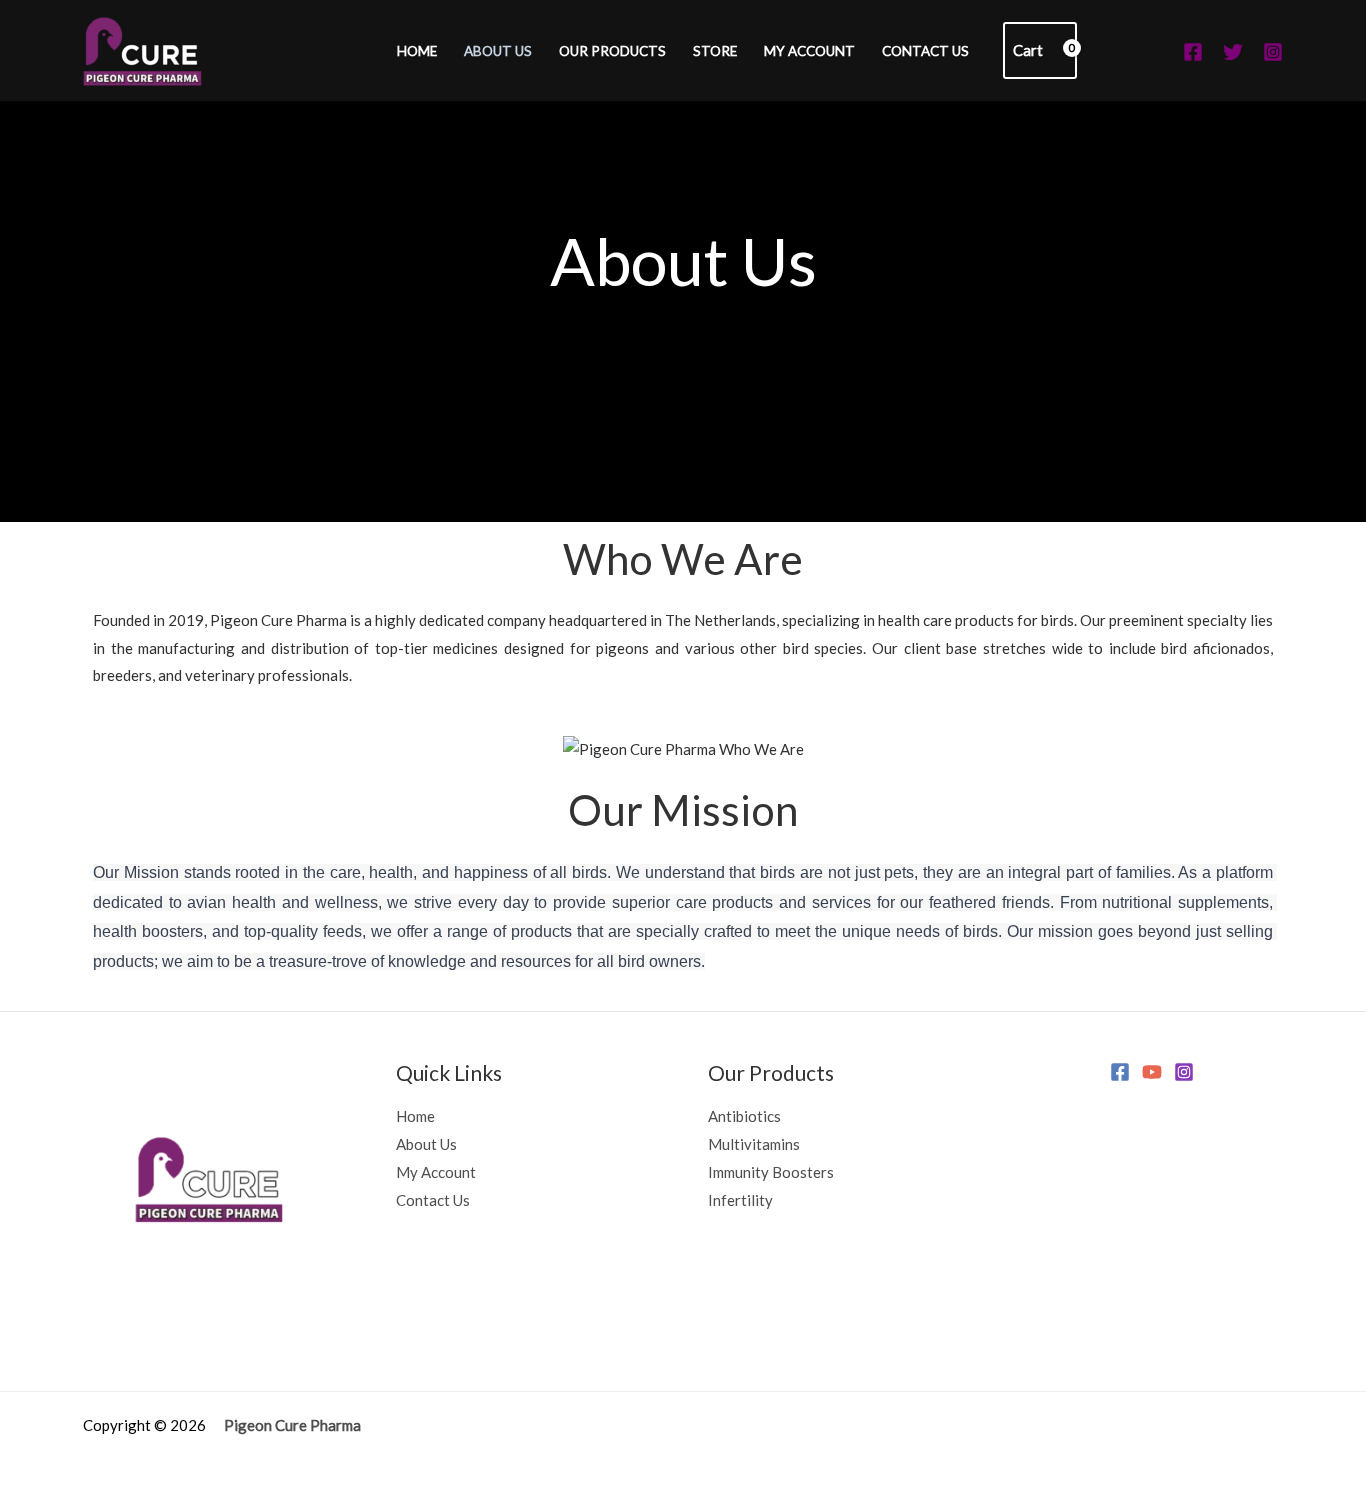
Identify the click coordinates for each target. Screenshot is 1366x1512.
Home (417, 51)
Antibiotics (744, 1116)
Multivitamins (754, 1144)
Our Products (612, 51)
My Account (809, 51)
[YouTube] (1152, 1072)
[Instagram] (1273, 52)
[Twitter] (1233, 52)
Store (715, 51)
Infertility (740, 1200)
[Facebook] (1193, 52)
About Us (498, 51)
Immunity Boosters (771, 1172)
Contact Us (925, 51)
